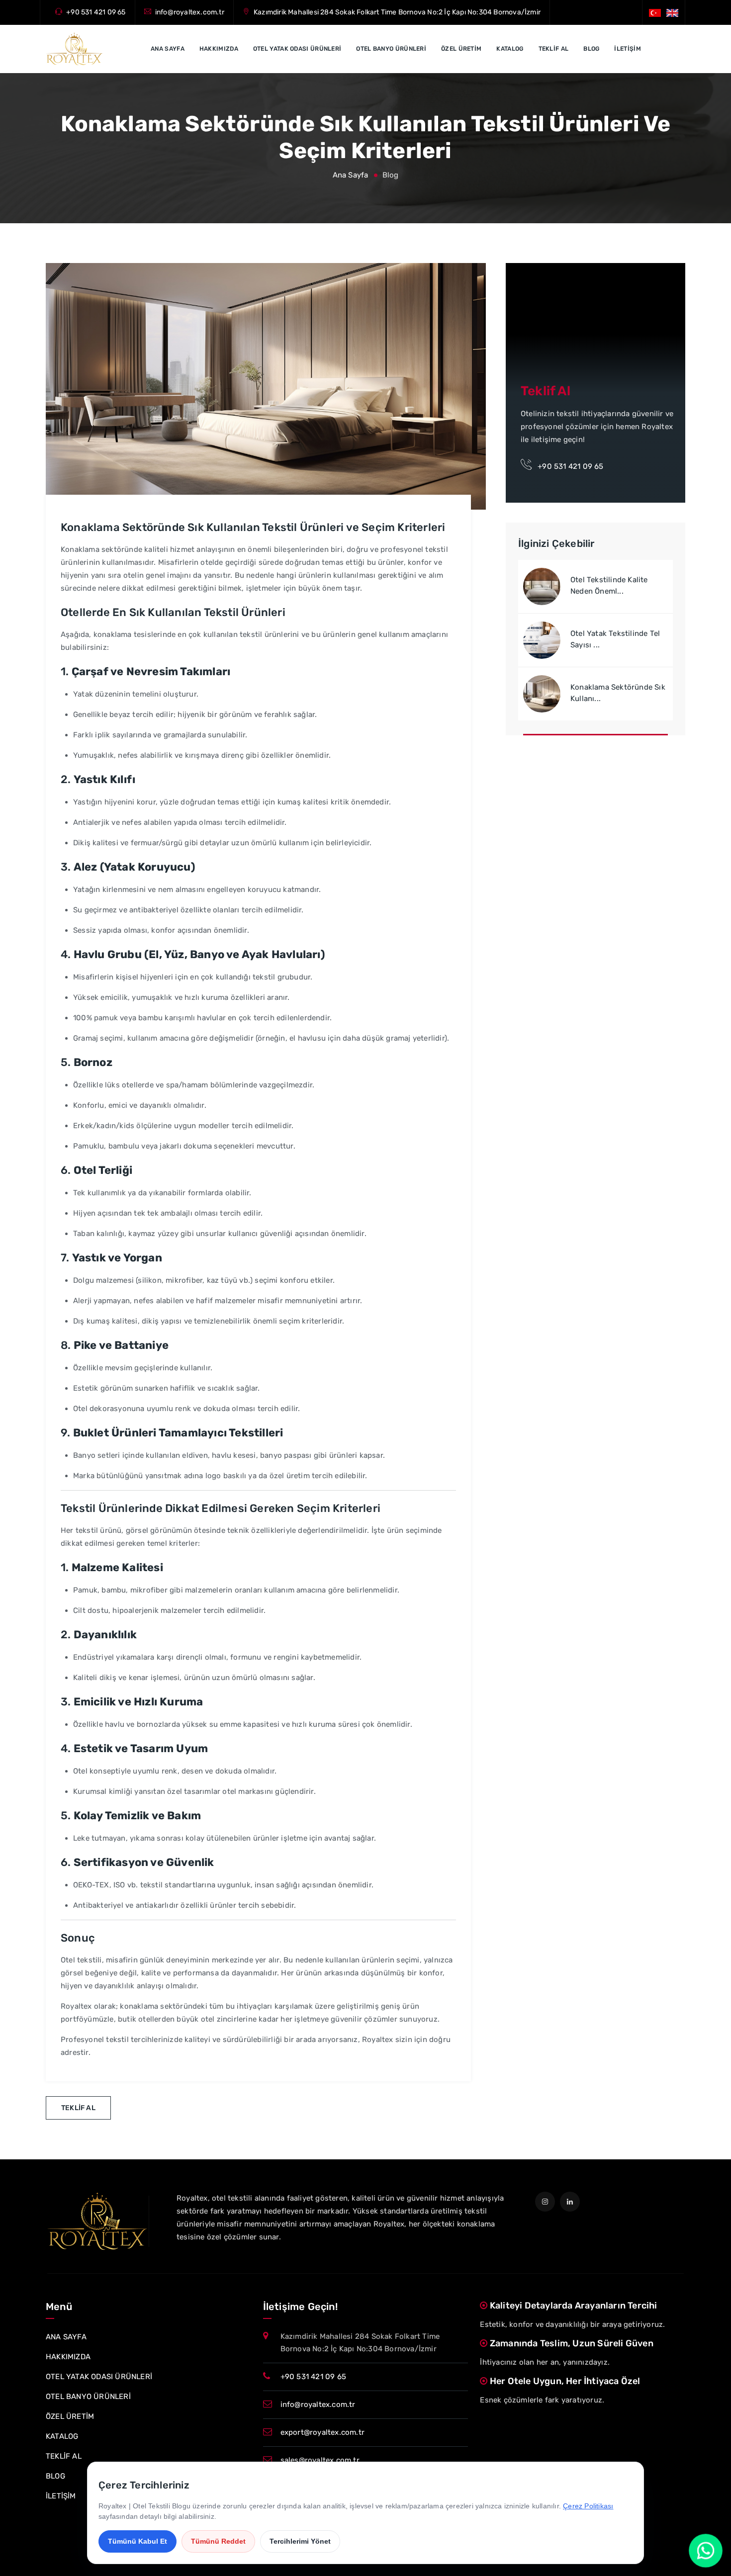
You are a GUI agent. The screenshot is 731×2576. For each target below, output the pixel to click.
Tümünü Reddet (218, 2541)
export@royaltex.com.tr (322, 2432)
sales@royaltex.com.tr (320, 2460)
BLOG (591, 49)
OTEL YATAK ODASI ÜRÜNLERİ (297, 49)
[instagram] (545, 2202)
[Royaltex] (74, 49)
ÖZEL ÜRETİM (461, 49)
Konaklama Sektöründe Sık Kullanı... (618, 693)
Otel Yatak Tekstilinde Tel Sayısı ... (615, 639)
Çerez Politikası (588, 2506)
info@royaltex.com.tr (190, 12)
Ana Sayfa (351, 175)
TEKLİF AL (554, 49)
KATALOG (510, 49)
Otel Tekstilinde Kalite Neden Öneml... (609, 585)
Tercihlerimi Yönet (300, 2541)
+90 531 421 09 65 (96, 12)
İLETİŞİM (627, 49)
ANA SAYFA (168, 49)
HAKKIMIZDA (219, 49)
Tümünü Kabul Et (137, 2541)
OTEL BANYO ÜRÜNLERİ (391, 49)
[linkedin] (570, 2202)
